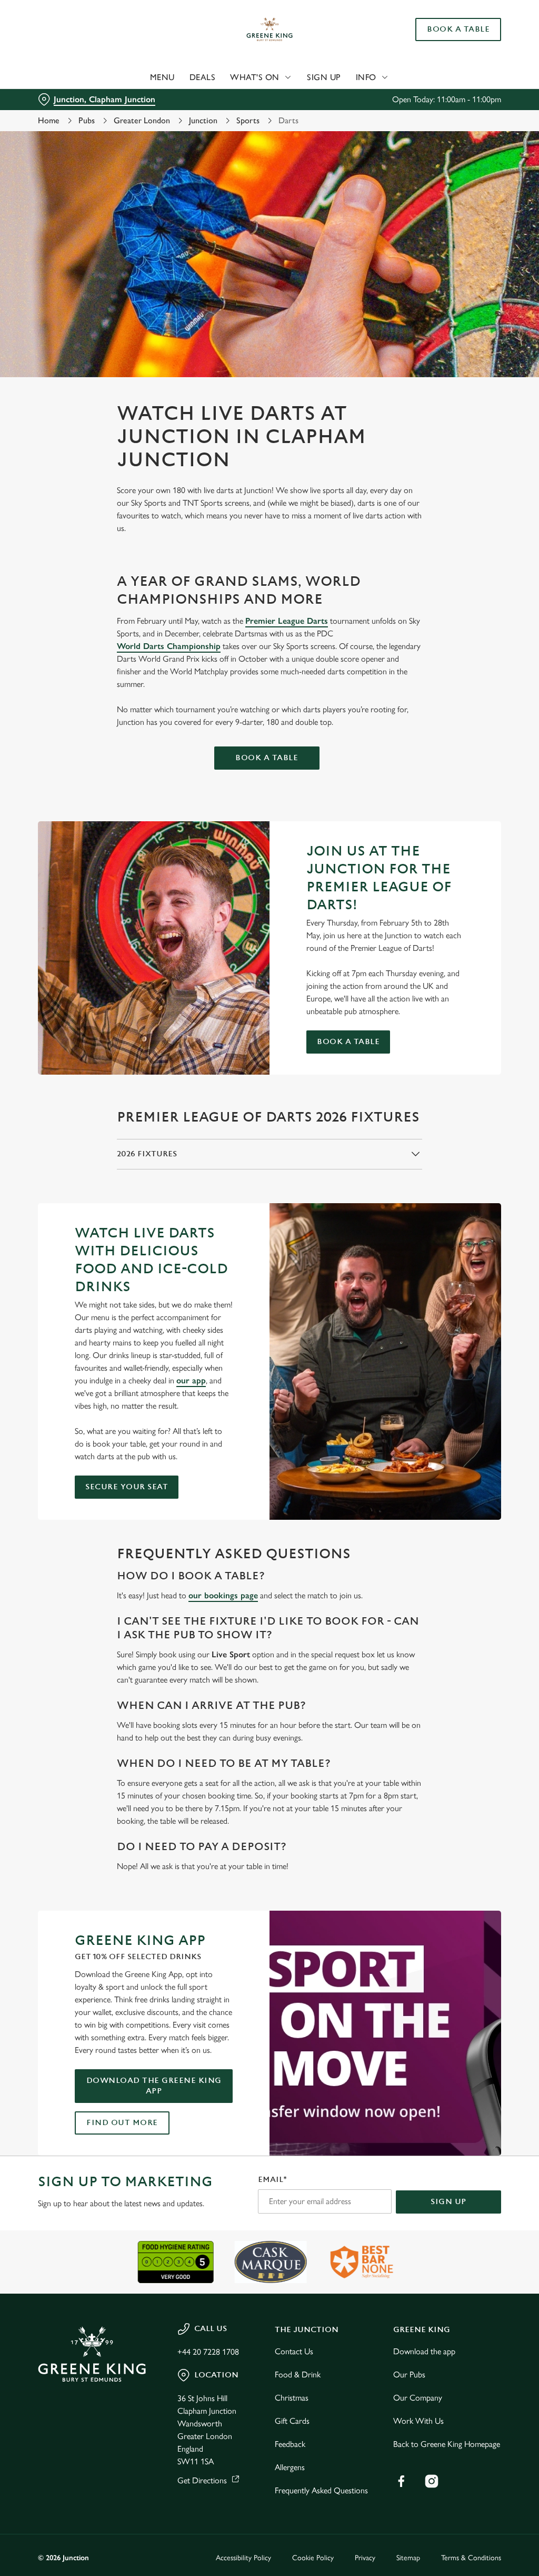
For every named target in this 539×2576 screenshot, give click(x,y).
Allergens (290, 2467)
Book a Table (458, 30)
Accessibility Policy (243, 2558)
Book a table (267, 758)
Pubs (87, 120)
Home (49, 120)
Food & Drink (298, 2375)
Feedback (290, 2444)
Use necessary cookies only (268, 1391)
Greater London (142, 120)
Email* (272, 2180)
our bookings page (223, 1595)
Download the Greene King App (154, 2086)
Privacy (365, 2558)
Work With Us (418, 2421)
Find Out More (122, 2123)
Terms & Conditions (471, 2558)
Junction (203, 120)
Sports (248, 120)
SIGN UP (448, 2202)
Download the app (424, 2351)
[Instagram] (432, 2481)
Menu (162, 77)
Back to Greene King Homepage (447, 2444)
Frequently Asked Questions (321, 2490)
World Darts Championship (169, 646)
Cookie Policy (313, 2558)
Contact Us (294, 2351)
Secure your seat (127, 1487)
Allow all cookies (423, 1391)
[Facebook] (401, 2481)
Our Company (418, 2398)
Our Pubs (409, 2375)
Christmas (292, 2398)
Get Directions (202, 2480)
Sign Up (324, 77)
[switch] (210, 1319)
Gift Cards (292, 2421)
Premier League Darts (287, 621)
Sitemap (408, 2558)
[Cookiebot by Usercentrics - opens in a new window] (452, 1177)
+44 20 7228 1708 (208, 2352)
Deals (203, 77)
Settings (463, 1357)
